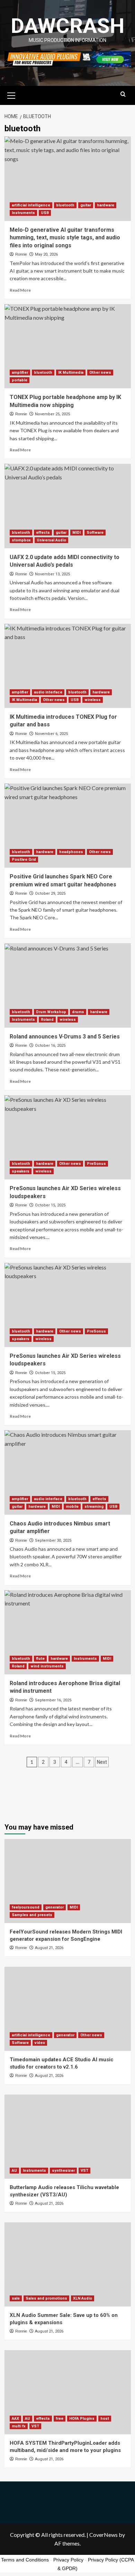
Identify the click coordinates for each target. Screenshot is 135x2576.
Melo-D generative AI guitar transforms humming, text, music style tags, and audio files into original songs (65, 238)
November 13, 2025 (52, 574)
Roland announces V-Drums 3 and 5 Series (65, 1037)
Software (95, 533)
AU (14, 2171)
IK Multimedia (71, 373)
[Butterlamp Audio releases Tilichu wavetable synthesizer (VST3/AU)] (68, 2137)
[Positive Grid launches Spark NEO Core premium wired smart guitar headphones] (68, 826)
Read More (20, 290)
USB (45, 213)
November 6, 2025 (51, 734)
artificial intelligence (31, 205)
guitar (86, 205)
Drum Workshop (51, 1012)
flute (40, 1659)
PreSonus (96, 1164)
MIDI (76, 533)
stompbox (21, 540)
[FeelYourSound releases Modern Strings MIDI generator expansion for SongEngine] (68, 1881)
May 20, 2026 (46, 254)
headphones (71, 852)
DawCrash (67, 26)
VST (84, 2171)
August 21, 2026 (49, 1948)
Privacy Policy (68, 2560)
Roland (47, 1020)
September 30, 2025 (53, 1541)
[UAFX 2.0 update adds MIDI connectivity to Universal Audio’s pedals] (68, 506)
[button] (11, 95)
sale (16, 2298)
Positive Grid (24, 860)
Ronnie (21, 254)
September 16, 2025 (53, 1700)
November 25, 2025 (52, 414)
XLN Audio (83, 2298)
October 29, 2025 (50, 893)
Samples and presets (32, 1915)
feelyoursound (26, 1907)
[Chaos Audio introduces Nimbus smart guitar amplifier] (68, 1472)
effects (43, 533)
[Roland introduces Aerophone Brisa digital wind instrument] (68, 1632)
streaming (94, 1507)
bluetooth (65, 205)
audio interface (48, 692)
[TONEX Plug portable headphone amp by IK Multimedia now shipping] (68, 346)
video (40, 2043)
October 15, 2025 (50, 1205)
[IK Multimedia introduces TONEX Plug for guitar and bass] (68, 666)
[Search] (123, 94)
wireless (93, 700)
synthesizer (63, 2171)
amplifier (20, 373)
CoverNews (103, 2535)
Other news (100, 373)
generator (55, 1907)
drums (78, 1012)
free (60, 2419)
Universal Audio (51, 540)
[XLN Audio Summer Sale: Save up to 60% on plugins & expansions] (68, 2264)
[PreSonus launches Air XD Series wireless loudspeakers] (68, 1137)
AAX (15, 2419)
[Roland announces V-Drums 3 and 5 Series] (68, 985)
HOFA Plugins (82, 2419)
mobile (72, 1507)
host (105, 2419)
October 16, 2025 (50, 1046)
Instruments (23, 213)
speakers (21, 1171)
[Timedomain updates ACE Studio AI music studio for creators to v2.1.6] (68, 2009)
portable (20, 380)
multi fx (19, 2426)
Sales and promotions (46, 2298)
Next (102, 1762)
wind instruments (47, 1666)
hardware (106, 205)
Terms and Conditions (25, 2560)
